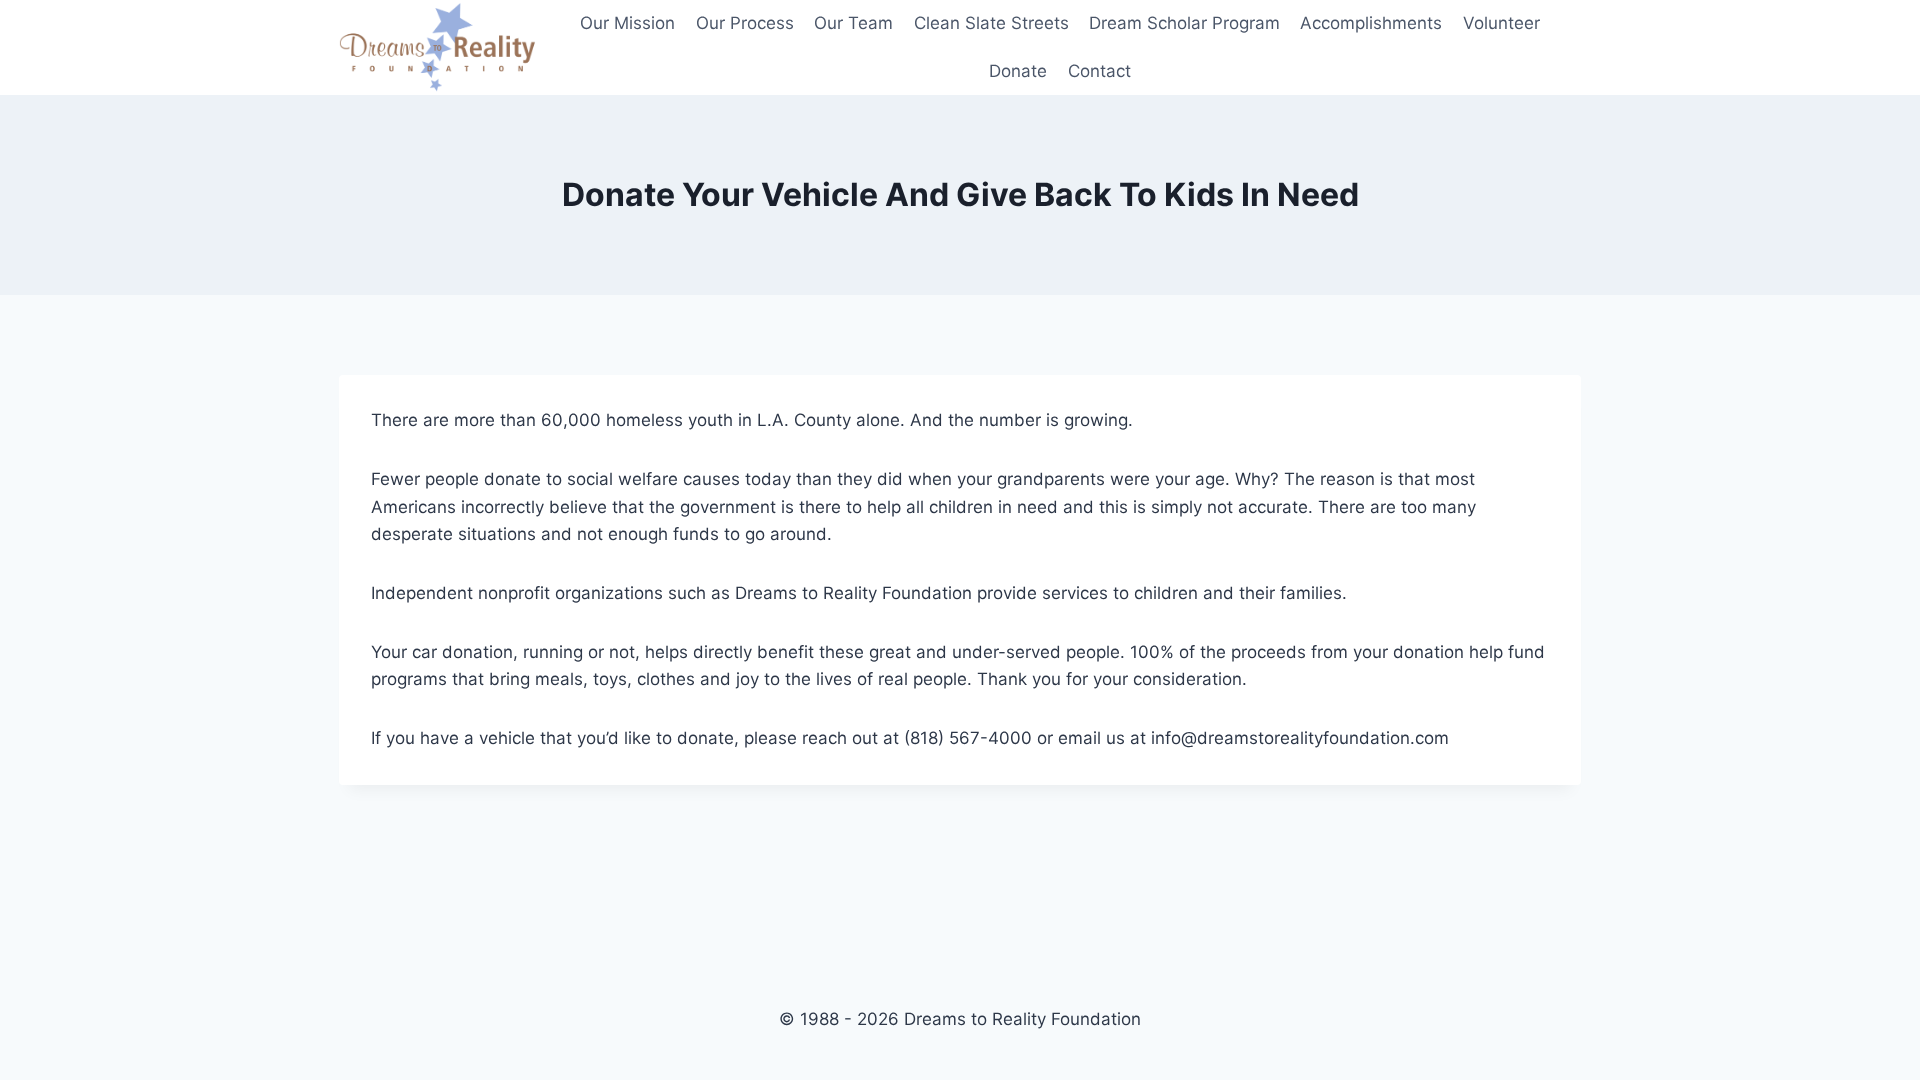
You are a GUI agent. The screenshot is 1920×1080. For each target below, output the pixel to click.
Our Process (745, 23)
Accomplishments (1371, 23)
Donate (1018, 71)
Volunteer (1501, 23)
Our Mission (627, 23)
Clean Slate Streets (991, 23)
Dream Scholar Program (1184, 23)
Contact (1099, 71)
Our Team (853, 23)
